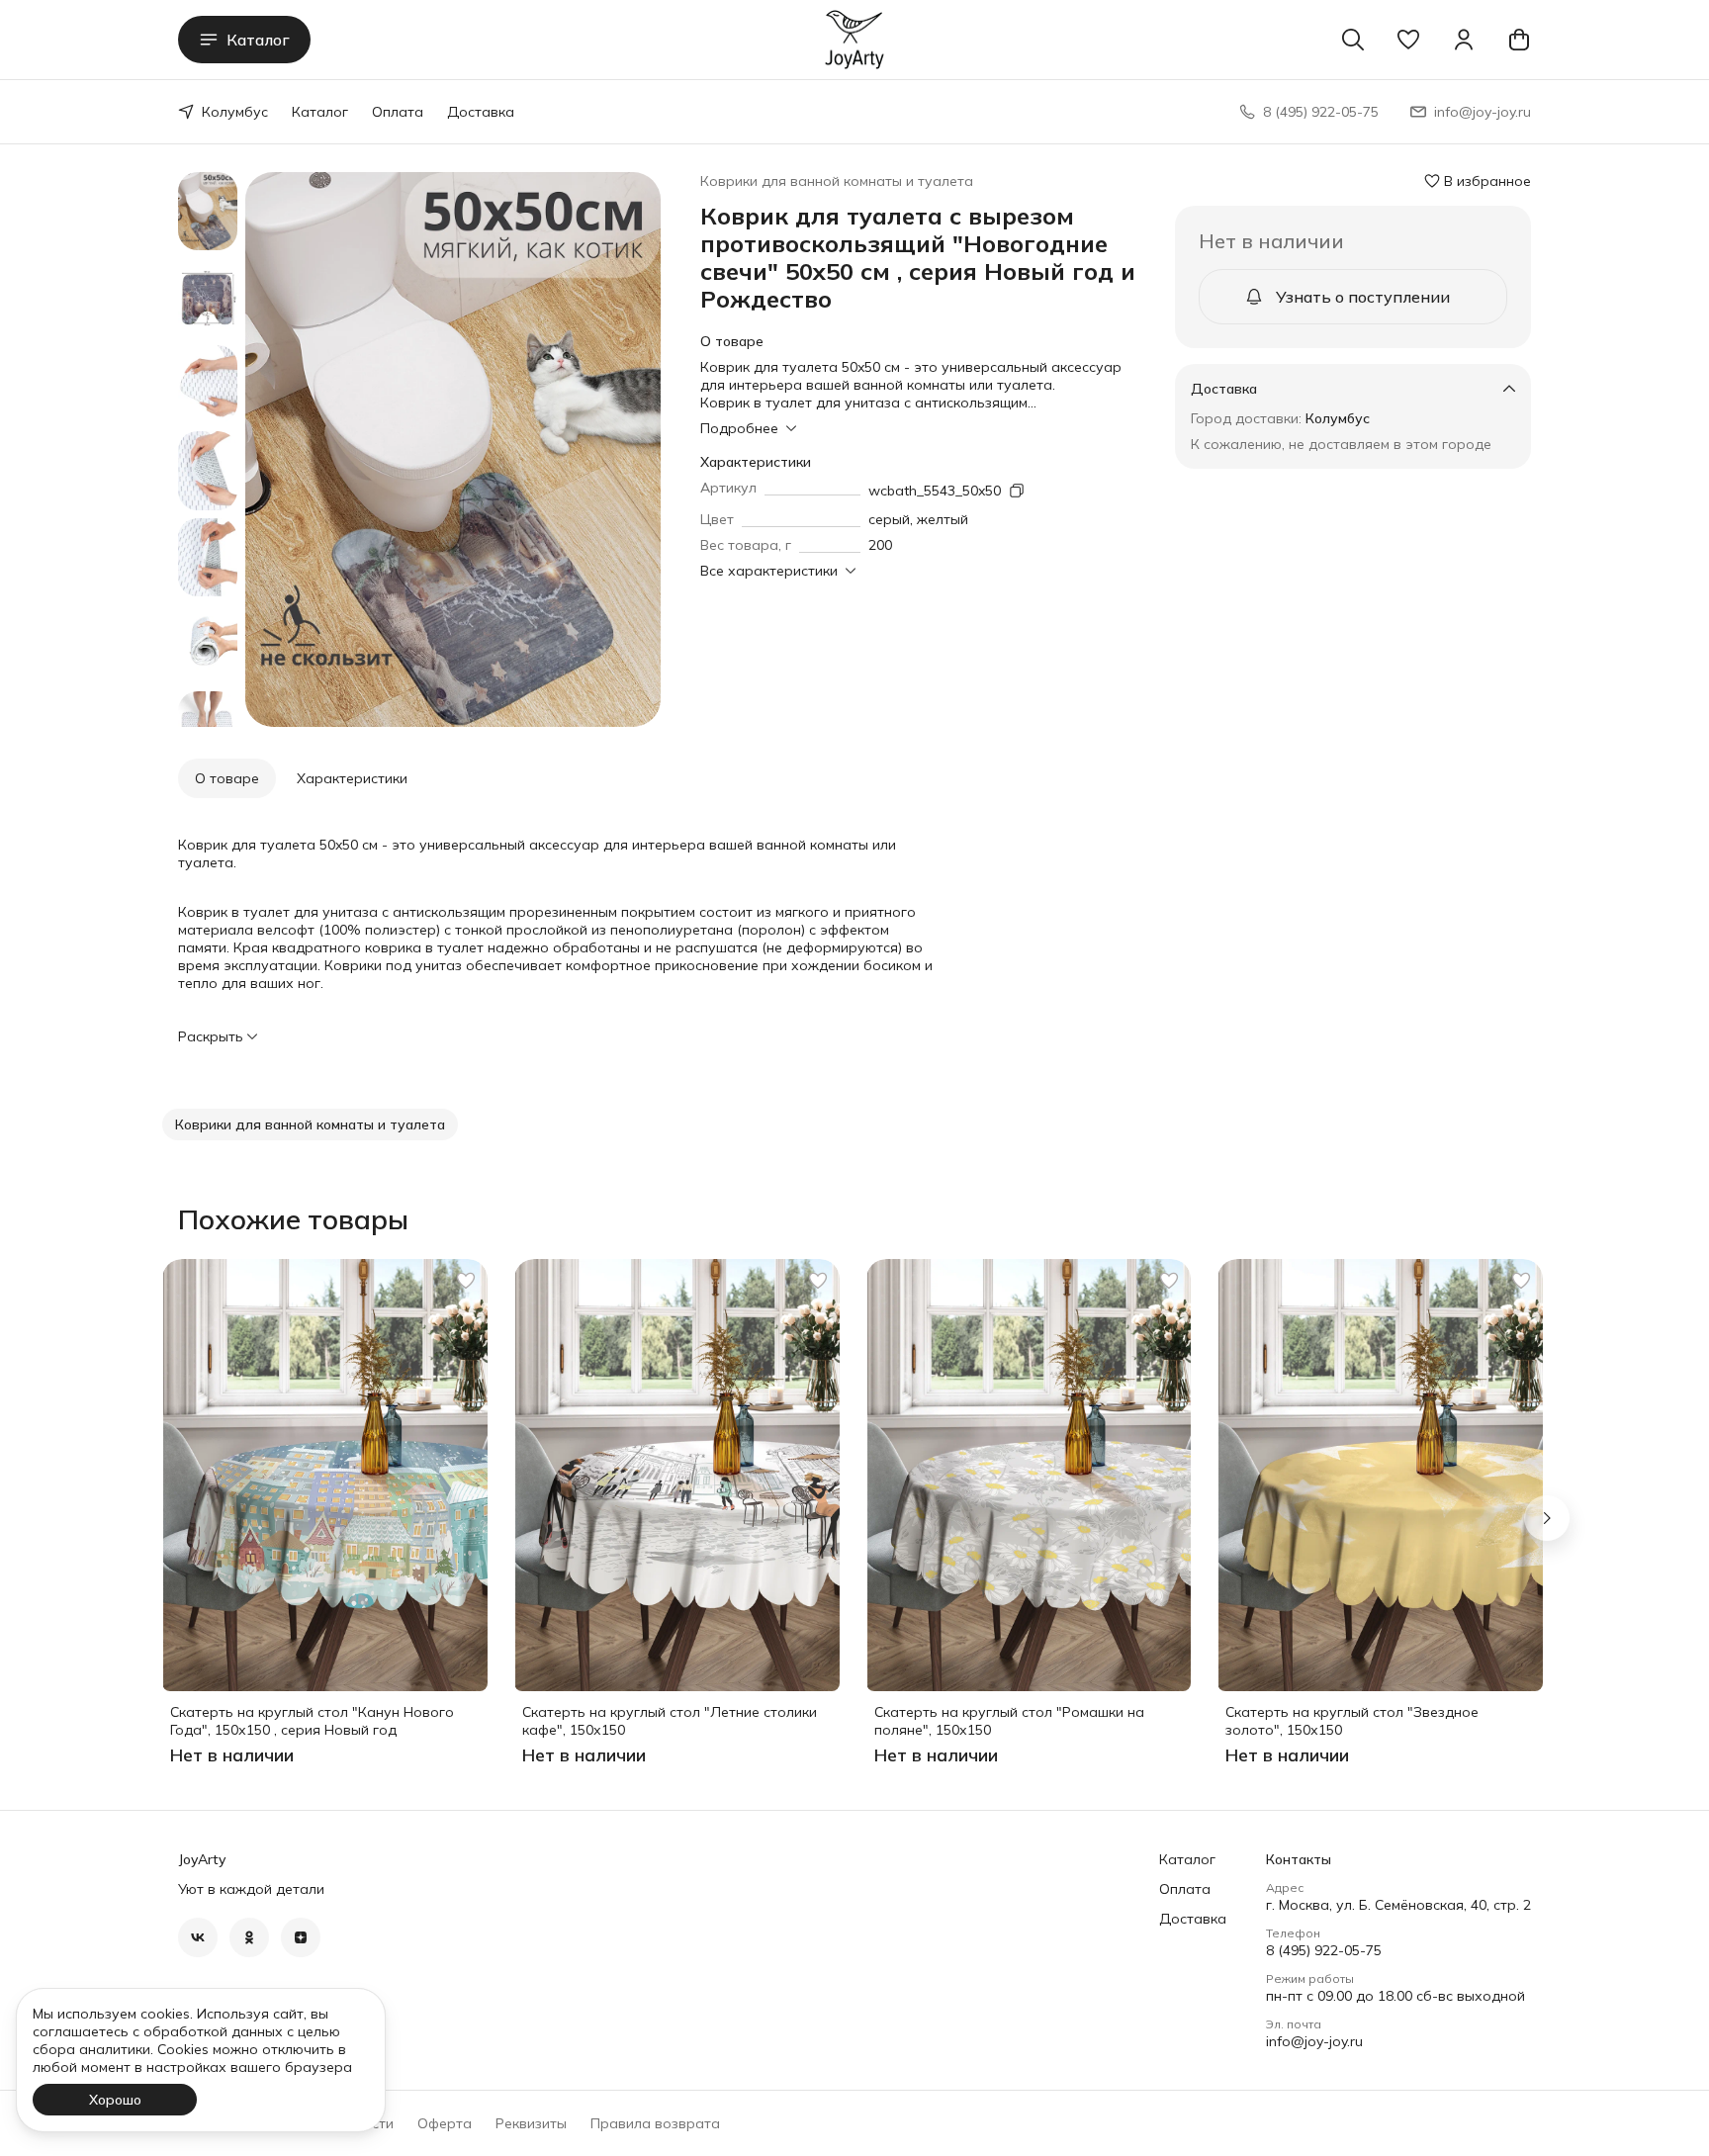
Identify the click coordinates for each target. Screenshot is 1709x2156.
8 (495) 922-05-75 (1324, 1950)
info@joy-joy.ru (1314, 2041)
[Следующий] (1547, 1518)
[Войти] (1464, 40)
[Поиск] (1353, 40)
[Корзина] (1519, 40)
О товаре (227, 778)
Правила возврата (655, 2123)
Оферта (445, 2123)
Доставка (481, 112)
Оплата (398, 112)
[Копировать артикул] (1017, 491)
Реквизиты (531, 2123)
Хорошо (115, 2100)
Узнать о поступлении (1363, 297)
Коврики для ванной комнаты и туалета (837, 181)
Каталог (258, 40)
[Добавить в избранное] (466, 1281)
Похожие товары (293, 1219)
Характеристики (352, 778)
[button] (1408, 40)
